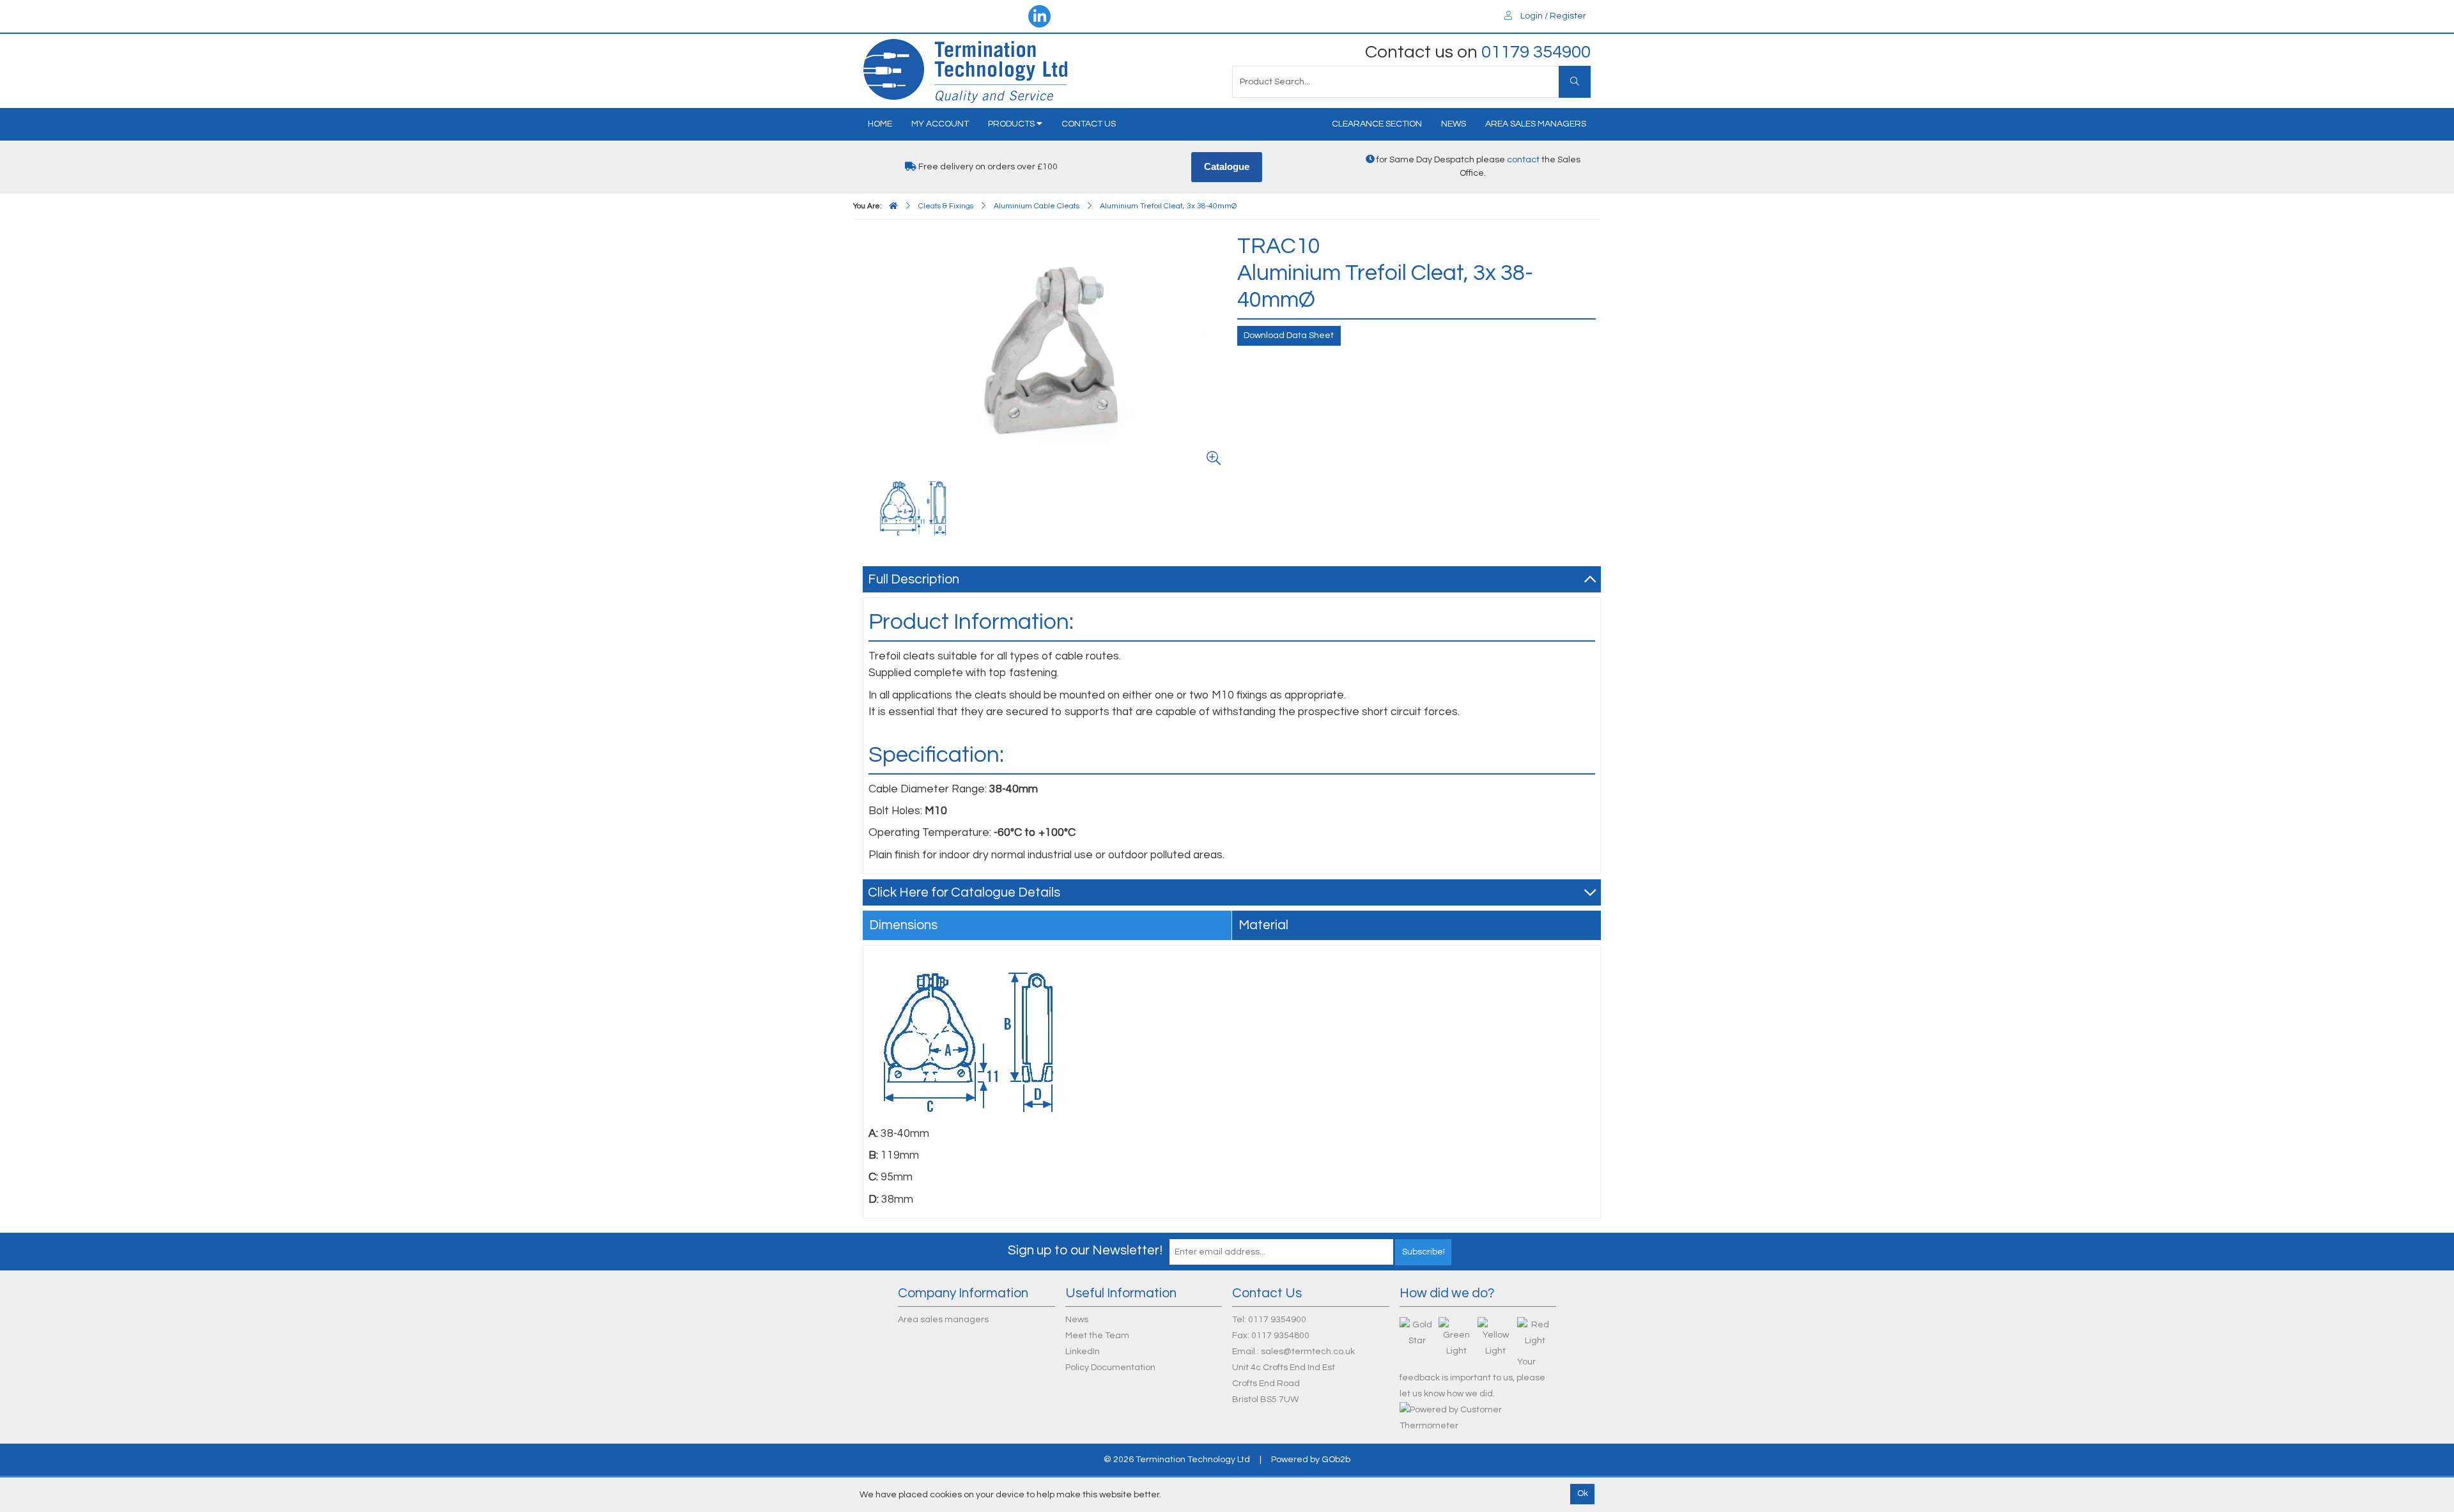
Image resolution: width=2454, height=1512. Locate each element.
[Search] (1575, 82)
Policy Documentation (1110, 1368)
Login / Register (1552, 16)
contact (1523, 160)
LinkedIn (1083, 1352)
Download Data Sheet (1289, 336)
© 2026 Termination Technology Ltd (1177, 1460)
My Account (940, 124)
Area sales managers (1536, 124)
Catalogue (1227, 166)
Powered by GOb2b (1311, 1460)
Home (880, 124)
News (1454, 124)
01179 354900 (1536, 52)
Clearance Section (1377, 124)
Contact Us (1089, 124)
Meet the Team (1097, 1336)
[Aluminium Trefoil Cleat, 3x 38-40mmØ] (1047, 352)
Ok (1583, 1493)
